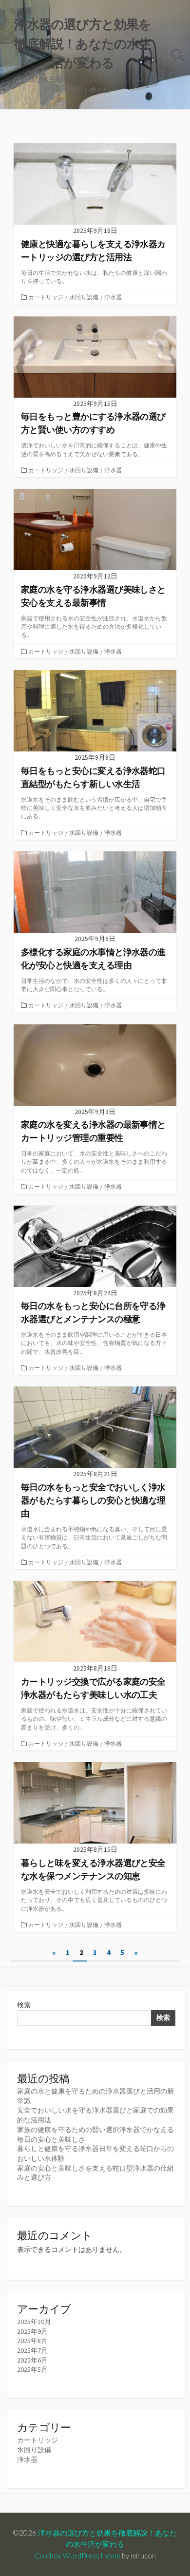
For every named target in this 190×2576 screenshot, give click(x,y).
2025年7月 (32, 2350)
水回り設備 (84, 297)
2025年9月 (32, 2331)
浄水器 (113, 297)
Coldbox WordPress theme (77, 2556)
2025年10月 (34, 2322)
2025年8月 (32, 2341)
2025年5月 (32, 2369)
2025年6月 (32, 2360)
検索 (24, 2005)
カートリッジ (46, 297)
